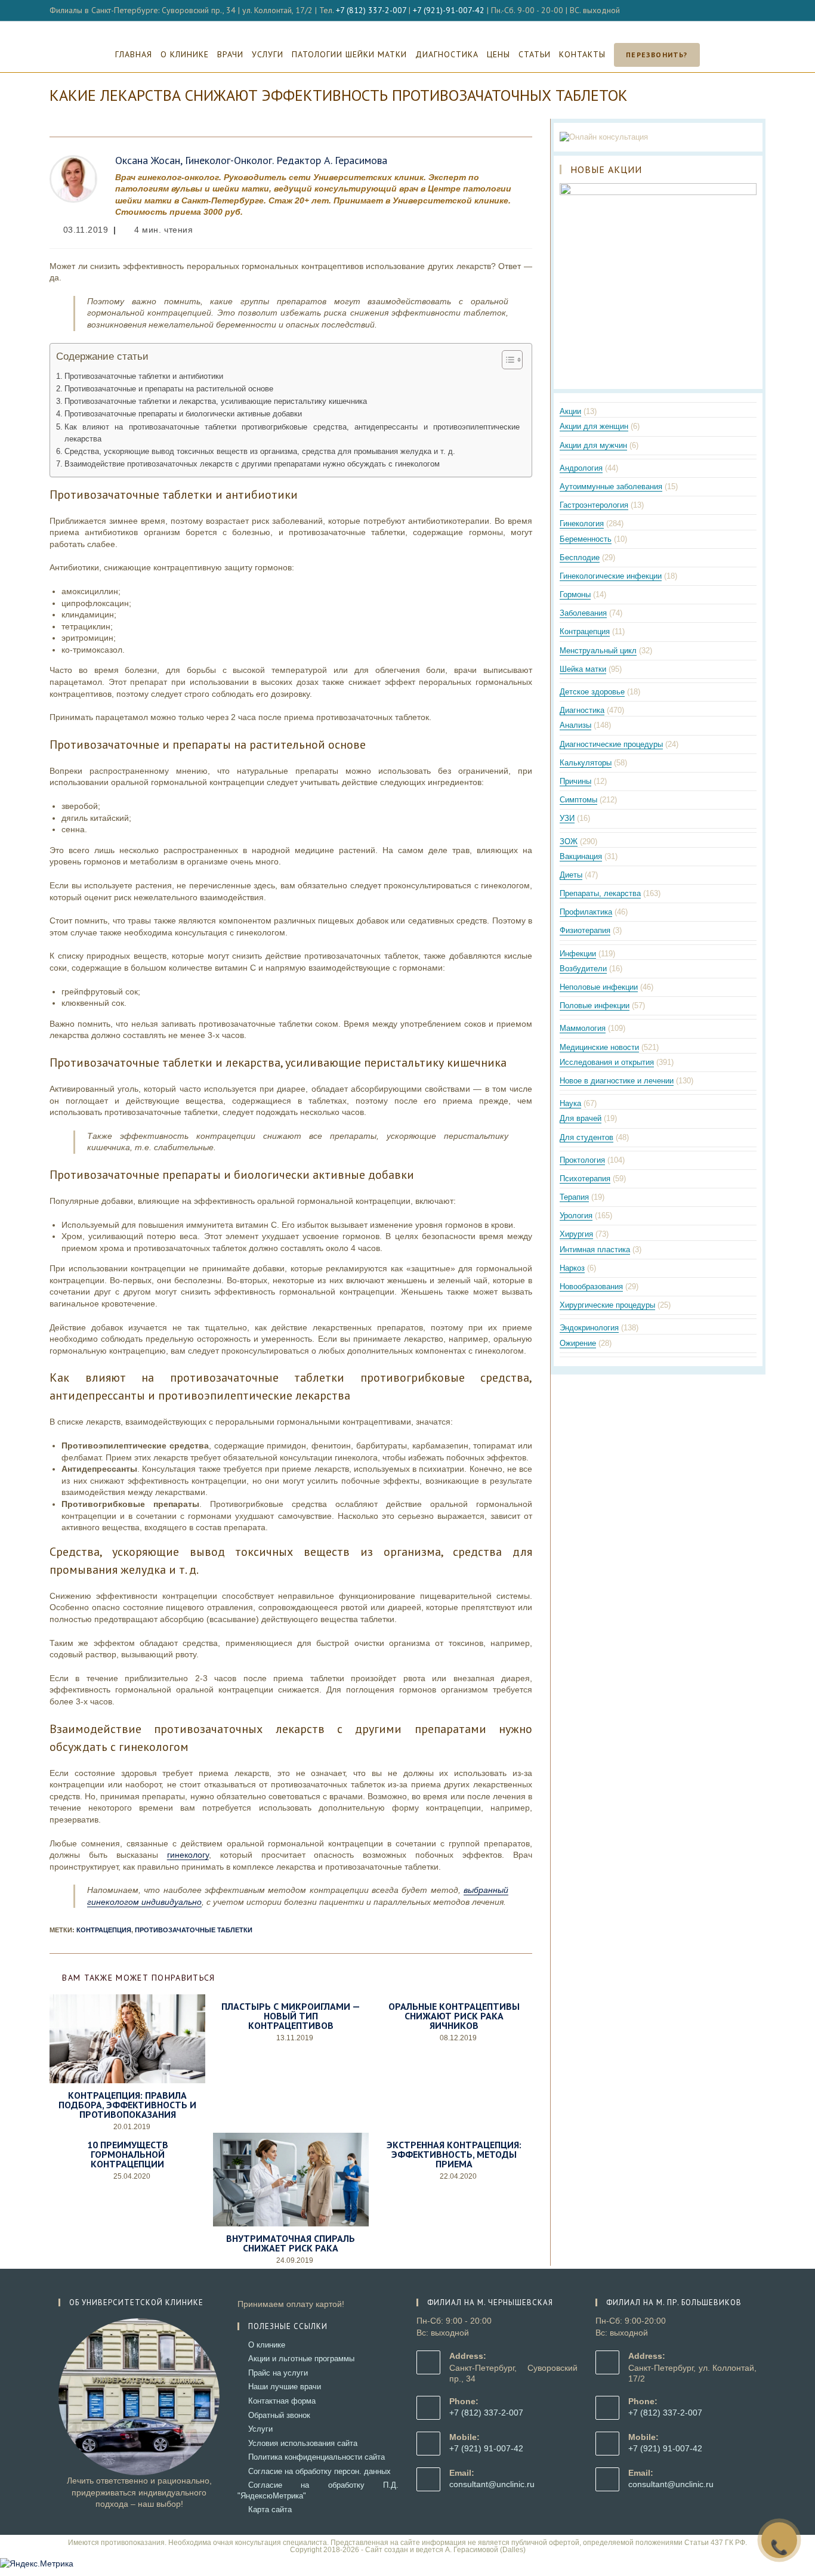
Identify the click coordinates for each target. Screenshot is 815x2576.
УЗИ (567, 818)
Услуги (260, 2429)
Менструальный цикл (598, 651)
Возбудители (583, 969)
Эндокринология (589, 1328)
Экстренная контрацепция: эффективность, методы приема (454, 2154)
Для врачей (581, 1118)
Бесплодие (580, 557)
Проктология (582, 1160)
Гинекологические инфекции (611, 576)
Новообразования (591, 1287)
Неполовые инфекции (599, 987)
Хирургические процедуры (607, 1305)
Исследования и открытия (607, 1062)
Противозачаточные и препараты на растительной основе (169, 389)
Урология (576, 1216)
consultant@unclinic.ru (492, 2484)
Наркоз (572, 1268)
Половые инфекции (595, 1006)
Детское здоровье (592, 692)
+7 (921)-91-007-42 (449, 10)
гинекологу (188, 1855)
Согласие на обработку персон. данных (319, 2471)
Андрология (581, 468)
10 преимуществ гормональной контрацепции (128, 2154)
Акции (570, 411)
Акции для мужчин (593, 445)
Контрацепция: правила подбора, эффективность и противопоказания (127, 2105)
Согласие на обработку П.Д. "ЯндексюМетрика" (318, 2490)
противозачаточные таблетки (194, 1930)
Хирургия (576, 1234)
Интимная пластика (595, 1250)
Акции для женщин (594, 426)
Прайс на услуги (278, 2373)
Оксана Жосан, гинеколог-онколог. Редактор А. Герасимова (251, 160)
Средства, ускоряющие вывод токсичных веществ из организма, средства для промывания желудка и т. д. (260, 452)
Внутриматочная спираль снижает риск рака (291, 2243)
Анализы (575, 725)
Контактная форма (282, 2401)
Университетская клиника (408, 29)
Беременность (586, 539)
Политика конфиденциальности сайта (317, 2457)
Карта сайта (270, 2509)
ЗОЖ (569, 841)
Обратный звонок (279, 2415)
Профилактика (586, 912)
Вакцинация (581, 856)
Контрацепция (585, 631)
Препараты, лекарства (600, 893)
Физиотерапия (585, 930)
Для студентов (586, 1137)
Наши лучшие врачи (285, 2387)
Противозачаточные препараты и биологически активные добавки (183, 414)
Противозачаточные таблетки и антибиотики (144, 376)
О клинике (267, 2345)
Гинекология (582, 523)
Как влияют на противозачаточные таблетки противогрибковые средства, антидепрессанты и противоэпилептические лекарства (292, 433)
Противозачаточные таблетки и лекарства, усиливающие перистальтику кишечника (216, 401)
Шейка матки (583, 669)
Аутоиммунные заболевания (611, 487)
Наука (570, 1103)
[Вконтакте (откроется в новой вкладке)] (748, 11)
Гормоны (575, 594)
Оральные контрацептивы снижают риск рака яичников (454, 2016)
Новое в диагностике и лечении (617, 1081)
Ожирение (578, 1343)
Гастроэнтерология (594, 505)
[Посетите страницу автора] (73, 178)
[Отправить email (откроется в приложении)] (760, 11)
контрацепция (104, 1930)
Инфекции (578, 954)
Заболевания (583, 613)
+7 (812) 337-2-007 (371, 10)
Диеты (571, 875)
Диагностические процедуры (611, 744)
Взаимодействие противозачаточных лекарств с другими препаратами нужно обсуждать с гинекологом (252, 464)
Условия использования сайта (303, 2443)
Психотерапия (585, 1179)
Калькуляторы (586, 763)
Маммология (583, 1028)
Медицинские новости (599, 1047)
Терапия (574, 1197)
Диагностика (582, 710)
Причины (575, 781)
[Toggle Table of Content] (506, 360)
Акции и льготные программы (301, 2359)
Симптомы (578, 800)
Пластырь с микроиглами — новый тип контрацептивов (291, 2016)
